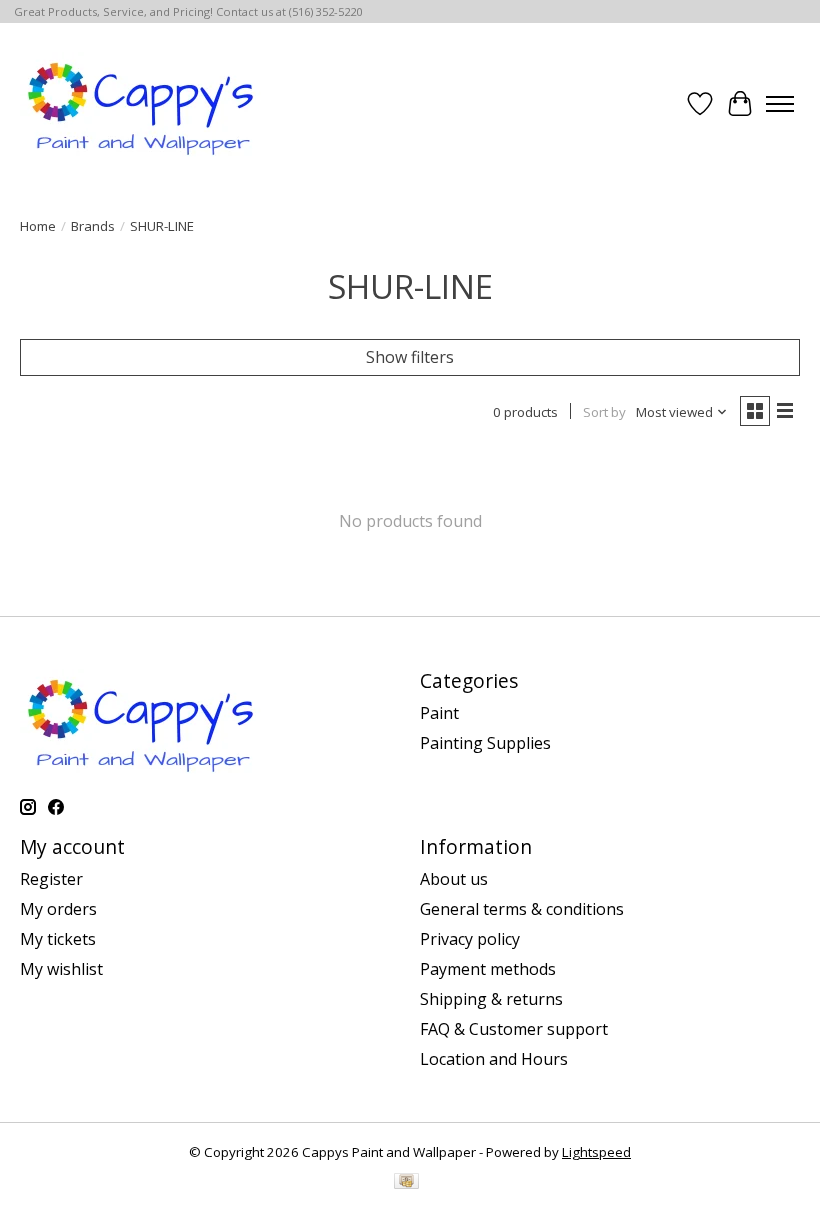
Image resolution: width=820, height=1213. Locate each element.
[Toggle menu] (780, 104)
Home (38, 226)
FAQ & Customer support (514, 1029)
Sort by (604, 412)
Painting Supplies (485, 743)
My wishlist (61, 969)
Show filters (410, 357)
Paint (439, 713)
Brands (93, 226)
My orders (58, 909)
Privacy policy (470, 939)
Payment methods (488, 969)
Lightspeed (596, 1152)
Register (51, 879)
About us (454, 879)
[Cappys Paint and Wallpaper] (142, 104)
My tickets (58, 939)
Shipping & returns (491, 999)
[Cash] (406, 1183)
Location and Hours (494, 1059)
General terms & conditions (522, 909)
